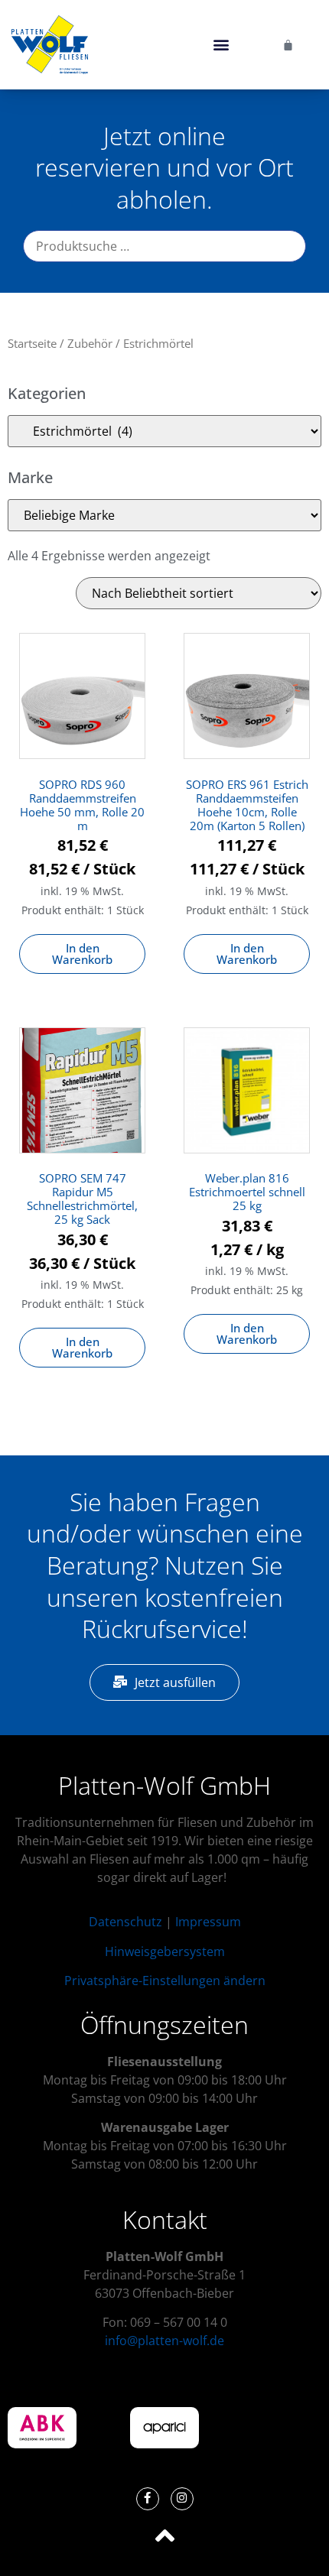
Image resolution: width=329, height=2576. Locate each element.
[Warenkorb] (288, 45)
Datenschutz (125, 1922)
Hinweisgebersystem (165, 1951)
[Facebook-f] (148, 2499)
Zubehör (90, 343)
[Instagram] (182, 2499)
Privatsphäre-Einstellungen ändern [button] (165, 1981)
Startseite (32, 343)
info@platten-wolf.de (164, 2341)
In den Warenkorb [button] (82, 954)
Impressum (208, 1922)
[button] (221, 45)
